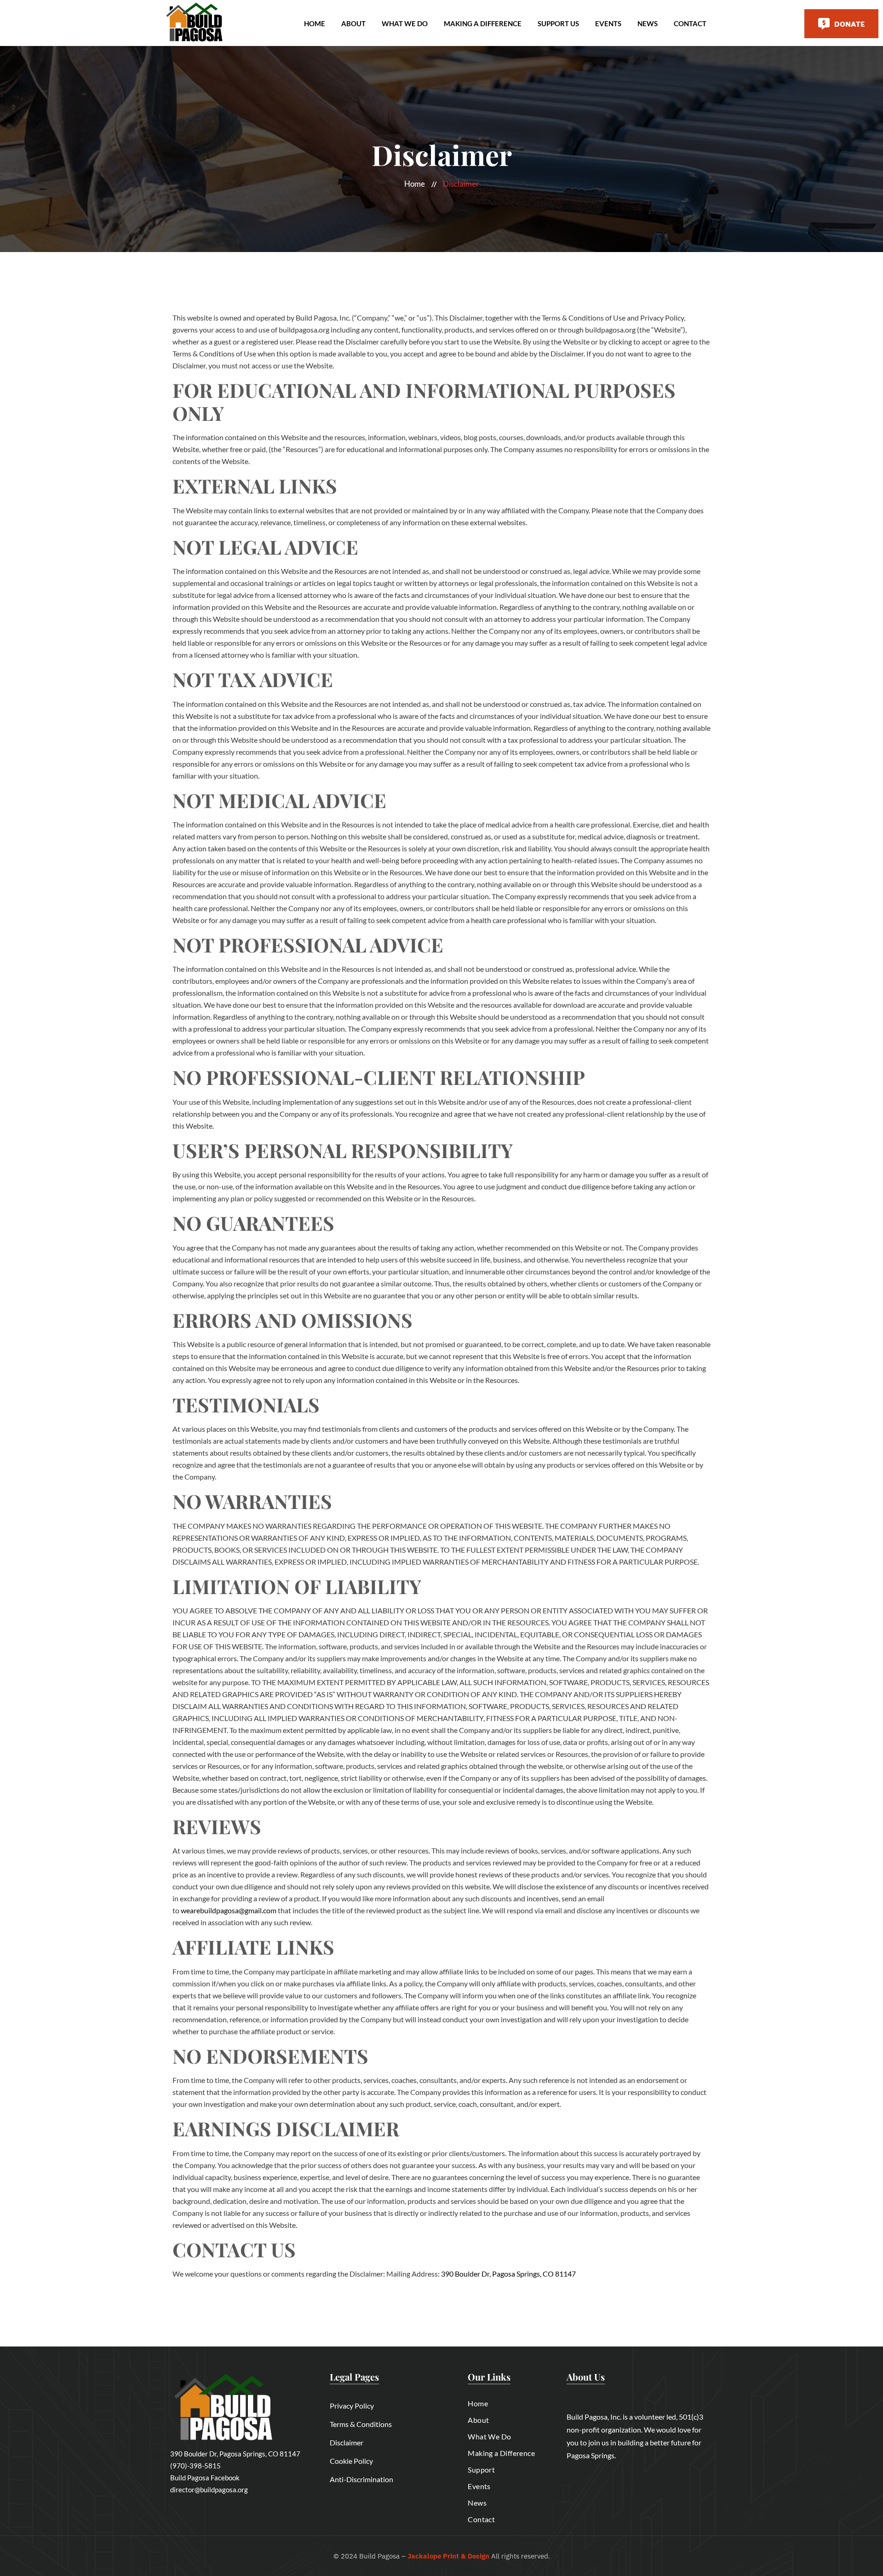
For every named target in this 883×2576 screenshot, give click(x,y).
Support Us (558, 23)
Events (608, 23)
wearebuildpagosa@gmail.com (229, 1910)
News (648, 23)
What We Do (405, 23)
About (353, 23)
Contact (690, 23)
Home (315, 23)
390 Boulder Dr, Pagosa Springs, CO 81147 (508, 2274)
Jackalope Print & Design (448, 2556)
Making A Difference (483, 23)
